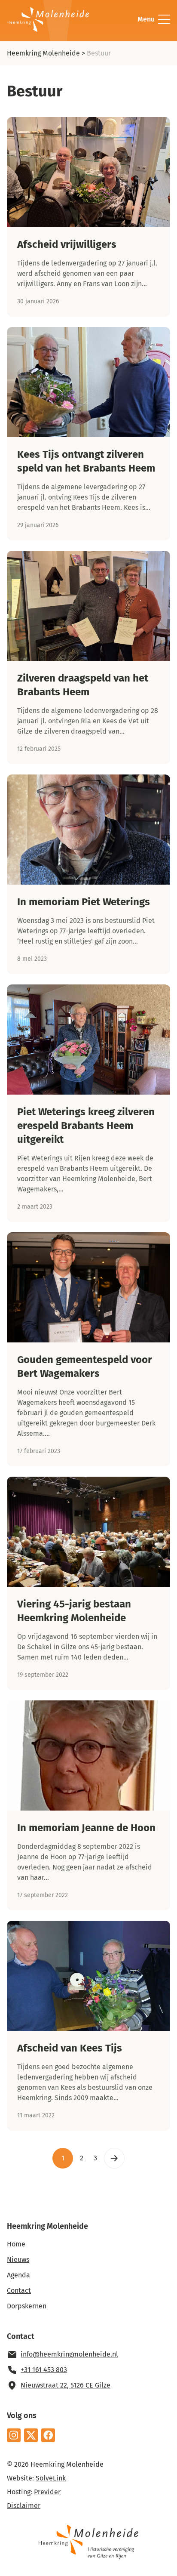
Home (16, 2244)
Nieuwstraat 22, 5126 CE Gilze (66, 2385)
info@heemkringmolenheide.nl (69, 2354)
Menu (146, 19)
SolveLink (51, 2478)
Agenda (18, 2275)
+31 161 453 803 (44, 2370)
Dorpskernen (27, 2306)
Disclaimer (24, 2506)
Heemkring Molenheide (43, 53)
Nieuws (18, 2260)
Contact (19, 2291)
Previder (47, 2492)
